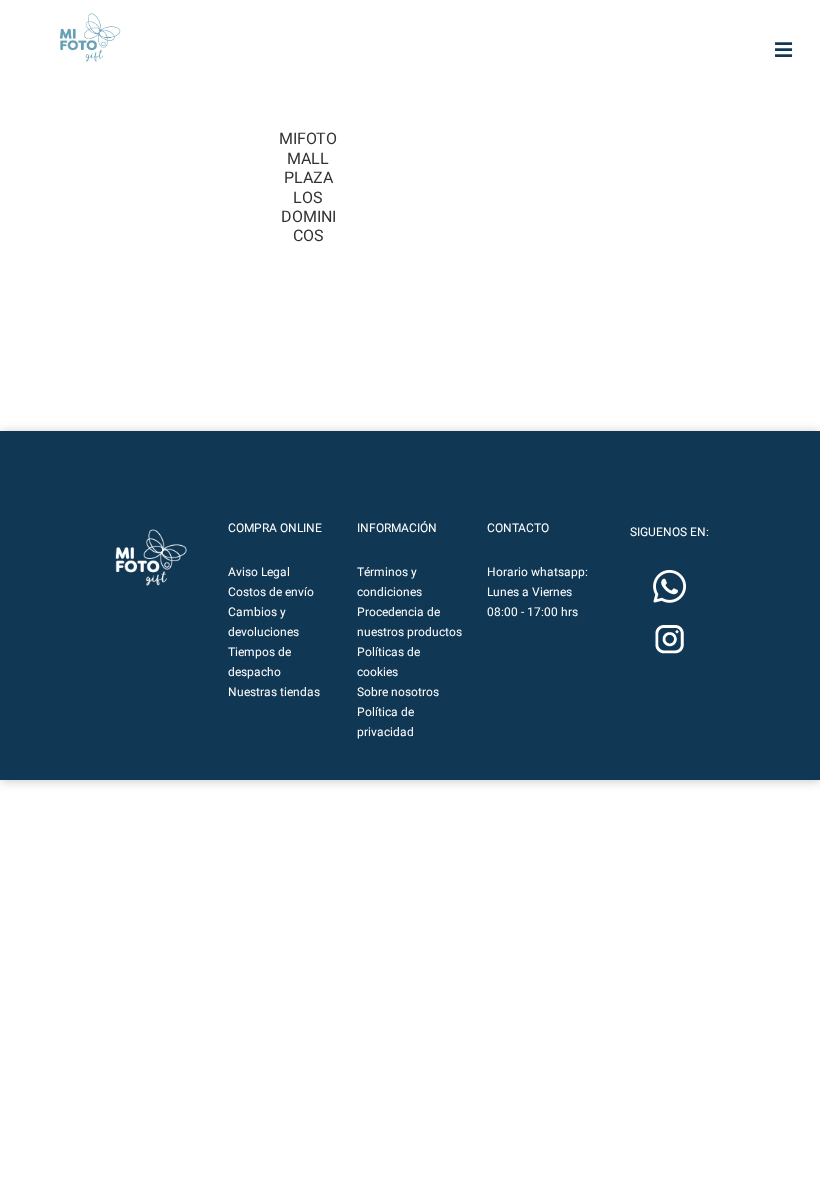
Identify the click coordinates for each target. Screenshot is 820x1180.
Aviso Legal (259, 572)
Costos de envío (271, 592)
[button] (151, 557)
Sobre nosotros (398, 692)
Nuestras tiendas (274, 692)
